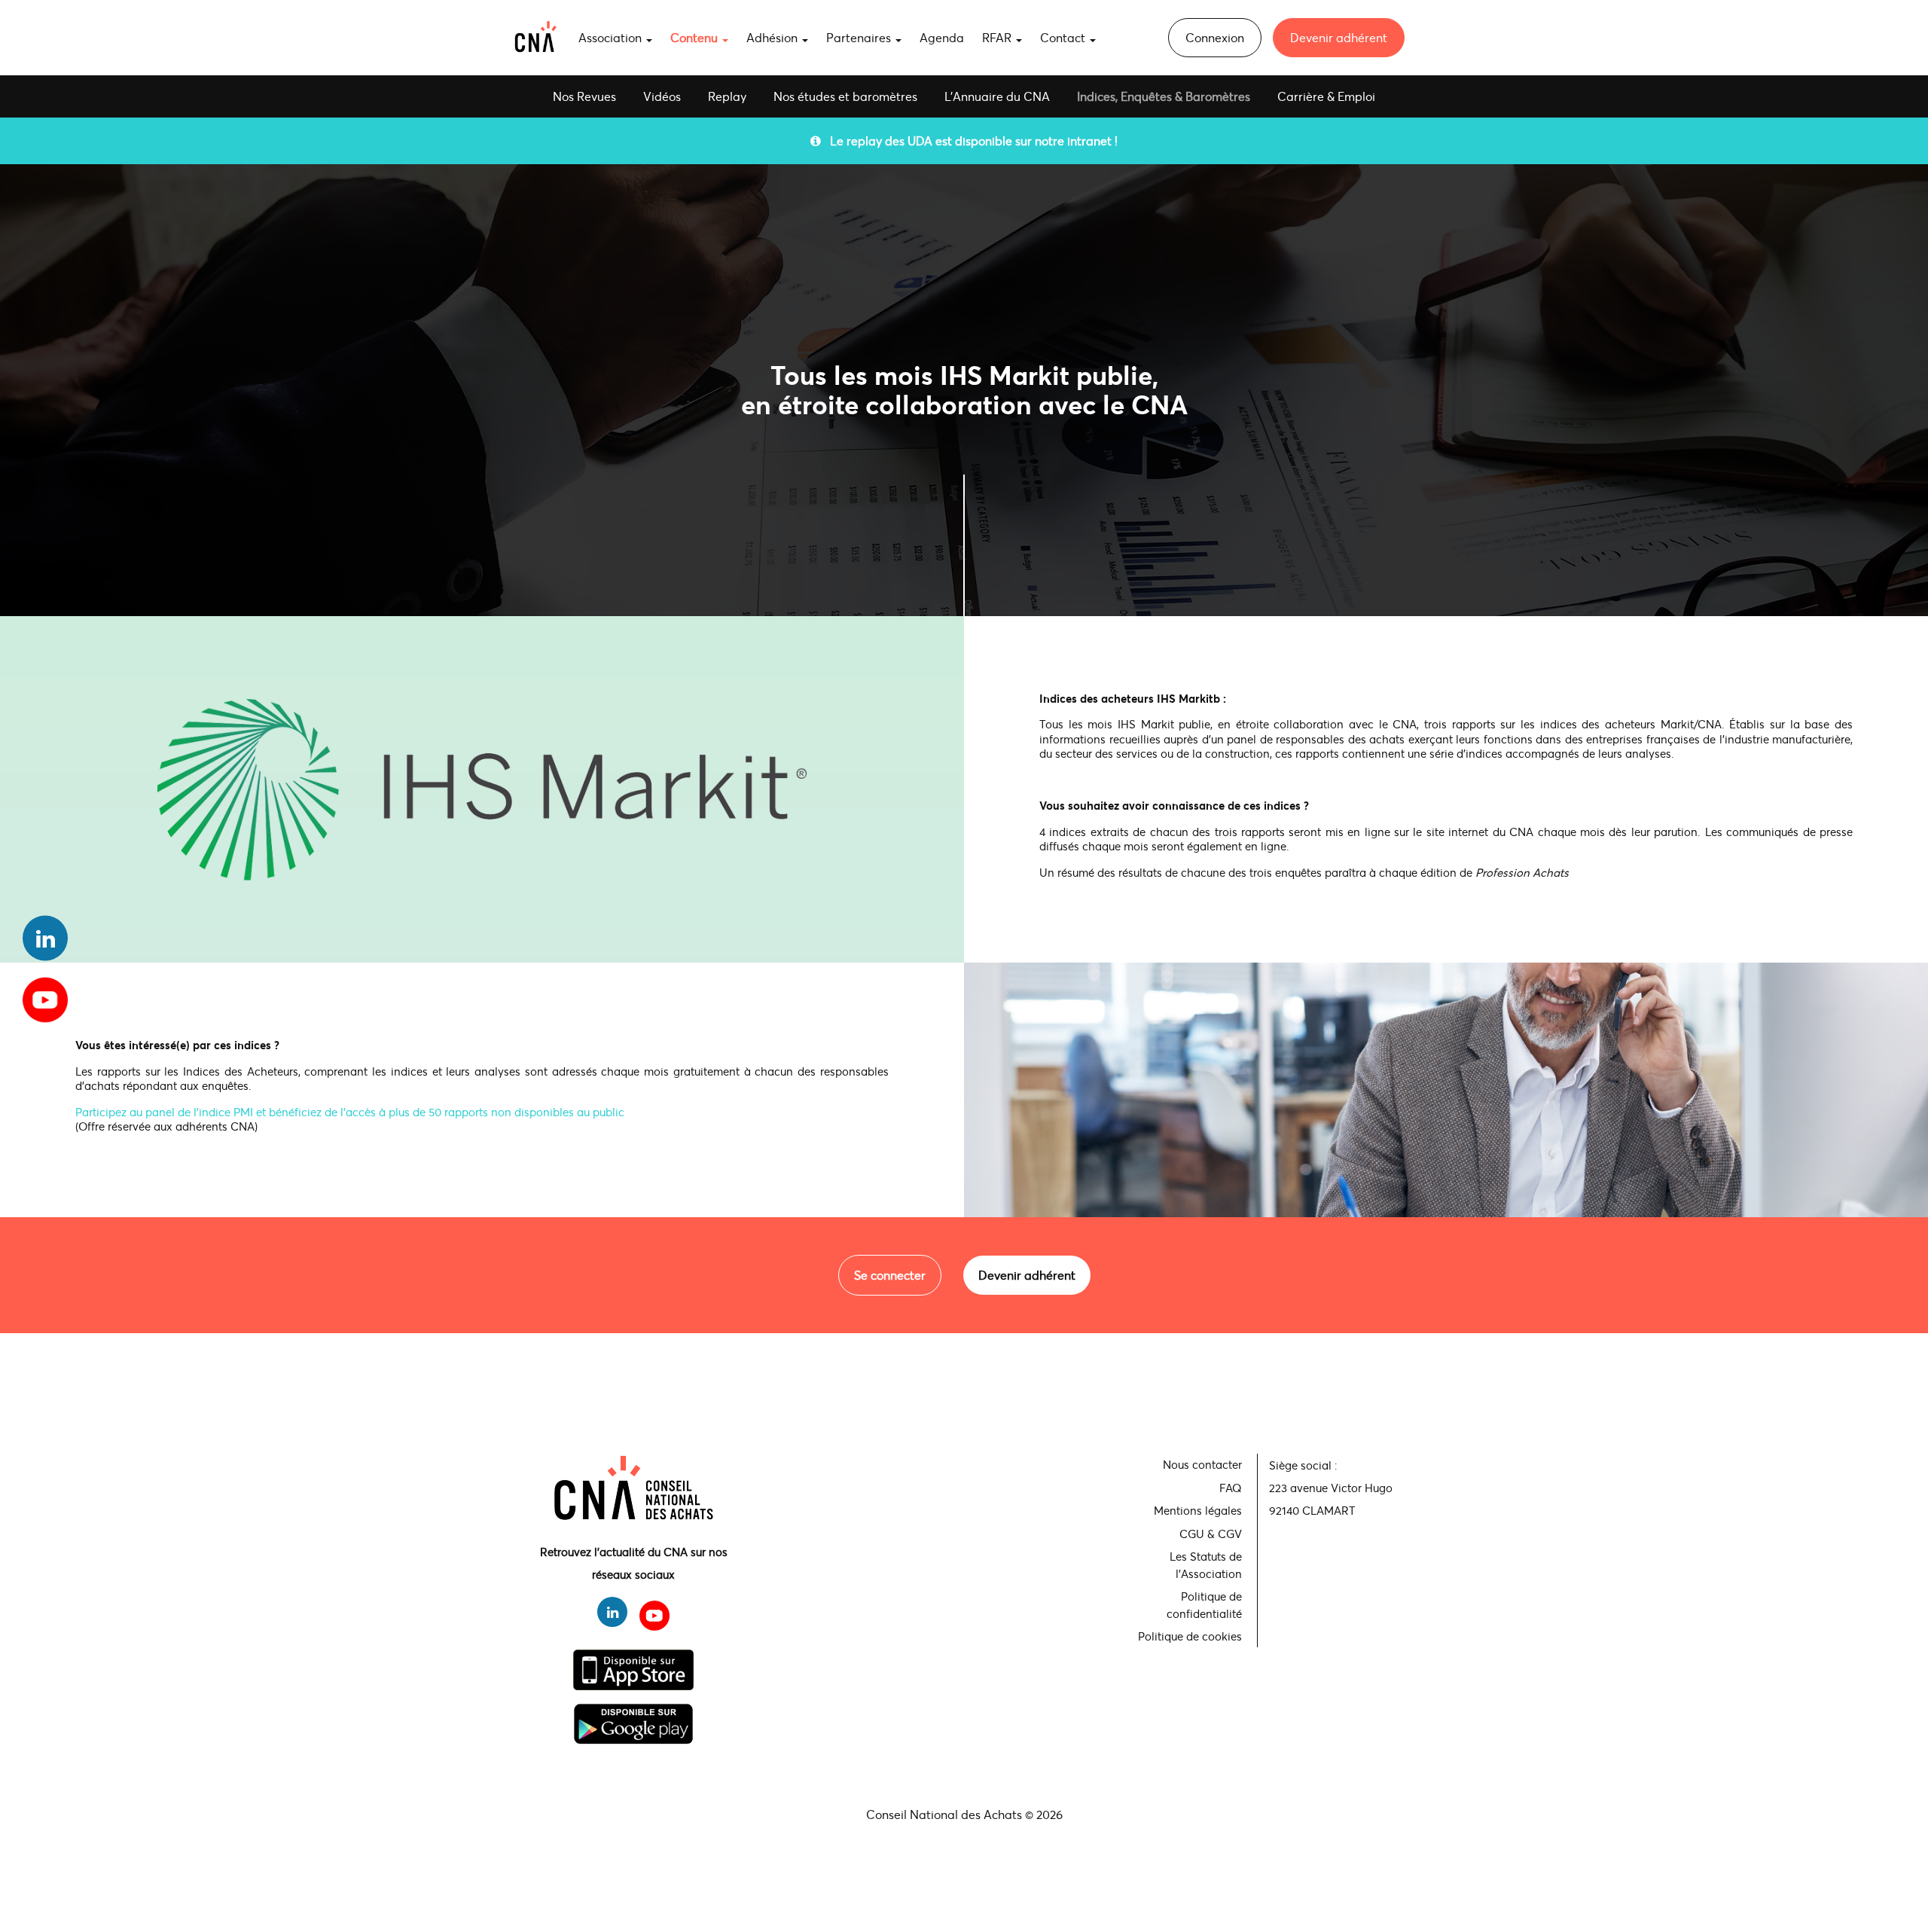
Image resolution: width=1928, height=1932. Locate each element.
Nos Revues (584, 96)
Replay (727, 96)
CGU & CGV (1211, 1534)
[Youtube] (45, 994)
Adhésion (773, 37)
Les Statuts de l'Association (1206, 1565)
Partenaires (860, 37)
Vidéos (662, 96)
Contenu (696, 37)
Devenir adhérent (1339, 37)
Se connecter (890, 1275)
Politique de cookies (1190, 1636)
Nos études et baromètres (845, 96)
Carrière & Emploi (1326, 96)
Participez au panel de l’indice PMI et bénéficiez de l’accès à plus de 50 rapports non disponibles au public (350, 1112)
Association (612, 37)
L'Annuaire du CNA (997, 96)
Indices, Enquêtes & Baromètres (1164, 96)
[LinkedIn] (45, 938)
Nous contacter (1202, 1464)
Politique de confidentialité (1204, 1605)
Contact (1064, 37)
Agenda (942, 37)
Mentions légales (1198, 1510)
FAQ (1231, 1488)
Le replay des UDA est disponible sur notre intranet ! (969, 140)
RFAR (998, 37)
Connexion (1215, 37)
